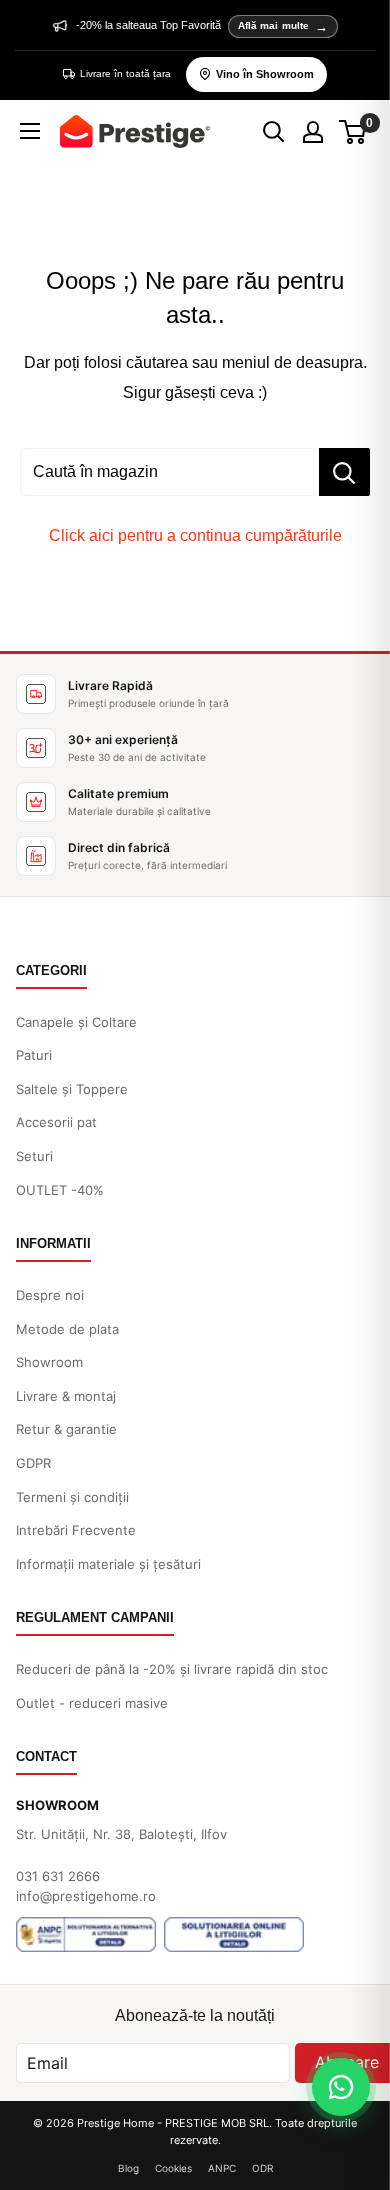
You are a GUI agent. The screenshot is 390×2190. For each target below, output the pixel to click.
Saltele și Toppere (72, 1089)
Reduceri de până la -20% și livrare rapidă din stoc (172, 1669)
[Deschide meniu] (30, 131)
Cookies (173, 2168)
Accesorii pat (56, 1122)
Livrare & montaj (66, 1396)
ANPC (222, 2168)
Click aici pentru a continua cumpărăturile (195, 535)
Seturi (34, 1156)
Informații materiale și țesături (108, 1564)
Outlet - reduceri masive (92, 1703)
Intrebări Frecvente (76, 1530)
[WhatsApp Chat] (341, 2087)
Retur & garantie (66, 1429)
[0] (353, 132)
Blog (128, 2168)
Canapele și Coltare (76, 1022)
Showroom (49, 1362)
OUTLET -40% (60, 1190)
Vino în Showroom (265, 74)
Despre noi (50, 1295)
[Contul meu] (313, 132)
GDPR (33, 1463)
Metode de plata (67, 1329)
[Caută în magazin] (344, 472)
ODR (262, 2168)
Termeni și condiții (72, 1497)
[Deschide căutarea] (274, 132)
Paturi (34, 1055)
